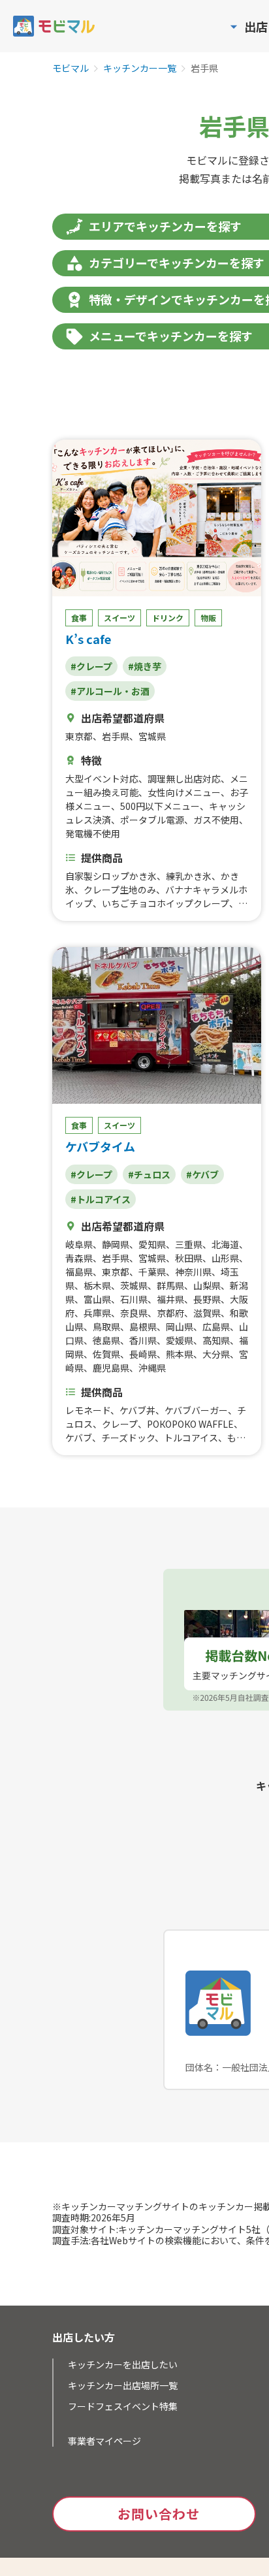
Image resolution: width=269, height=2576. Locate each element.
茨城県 (134, 1285)
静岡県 (116, 1244)
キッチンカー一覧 (140, 69)
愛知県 (152, 1244)
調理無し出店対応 (184, 779)
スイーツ (119, 618)
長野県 (207, 1299)
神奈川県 (193, 1272)
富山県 (97, 1299)
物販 (208, 618)
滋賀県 (207, 1313)
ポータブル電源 (152, 820)
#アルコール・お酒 (110, 691)
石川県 (134, 1299)
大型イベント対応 (102, 779)
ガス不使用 (216, 820)
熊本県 (180, 1354)
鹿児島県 (111, 1368)
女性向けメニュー (184, 792)
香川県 (143, 1340)
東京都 (79, 736)
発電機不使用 (93, 833)
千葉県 (152, 1272)
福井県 (170, 1299)
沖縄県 (152, 1368)
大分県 (216, 1354)
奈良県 (134, 1313)
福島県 (79, 1272)
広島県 (216, 1327)
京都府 (170, 1313)
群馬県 (170, 1285)
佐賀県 (106, 1354)
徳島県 (106, 1340)
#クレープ (91, 666)
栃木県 (97, 1285)
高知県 (216, 1340)
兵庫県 (97, 1313)
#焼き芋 (145, 666)
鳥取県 (106, 1327)
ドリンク (168, 618)
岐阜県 (79, 1244)
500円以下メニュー (160, 806)
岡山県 (180, 1327)
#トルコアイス (101, 1199)
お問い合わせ (159, 2514)
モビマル (71, 69)
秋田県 (189, 1258)
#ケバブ (202, 1174)
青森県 (79, 1258)
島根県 (143, 1327)
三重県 (189, 1244)
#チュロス (149, 1174)
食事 (79, 618)
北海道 (225, 1244)
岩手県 (116, 736)
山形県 (225, 1258)
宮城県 (152, 736)
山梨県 (207, 1285)
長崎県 (143, 1354)
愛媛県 (180, 1340)
